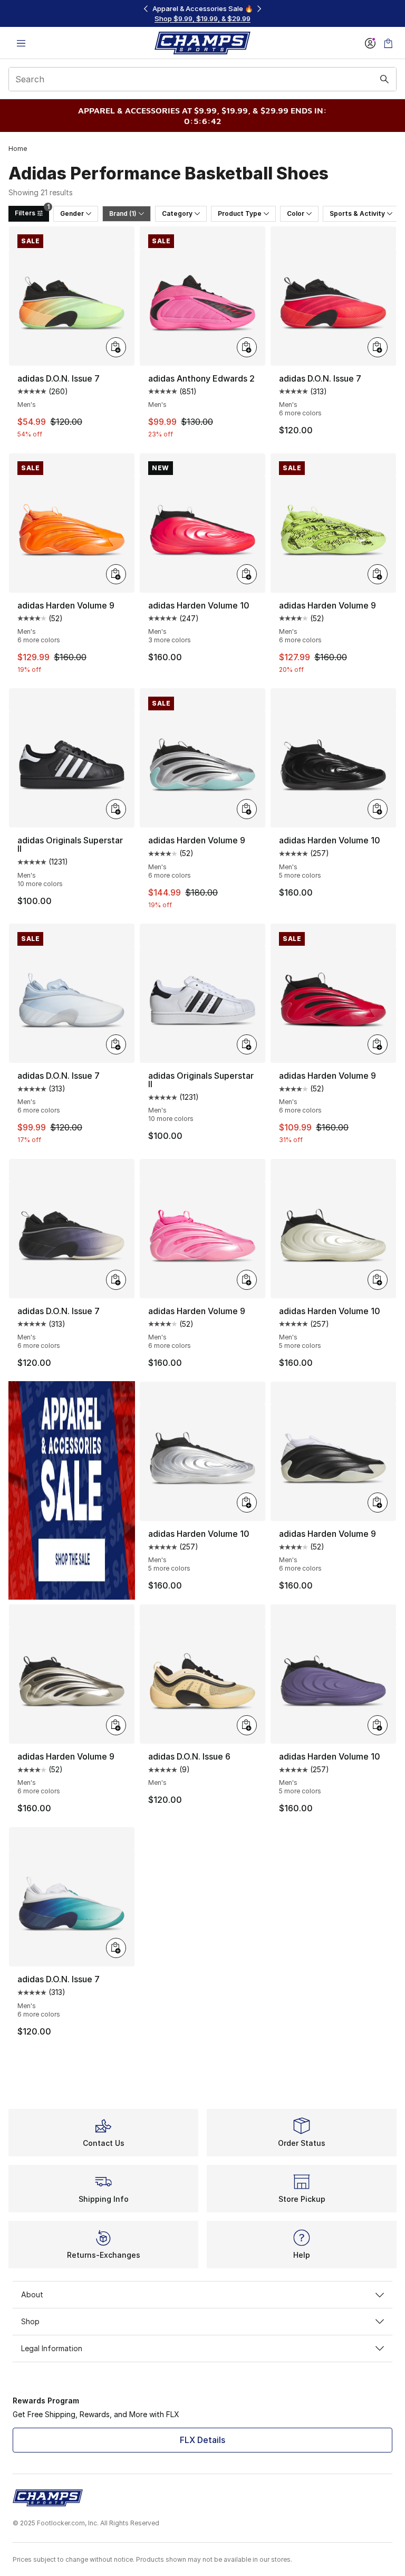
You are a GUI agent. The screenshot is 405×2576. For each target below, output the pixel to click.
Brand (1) (123, 213)
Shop (30, 2321)
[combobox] (202, 79)
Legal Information (52, 2348)
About (32, 2294)
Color (296, 213)
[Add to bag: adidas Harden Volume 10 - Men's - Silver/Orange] (247, 1503)
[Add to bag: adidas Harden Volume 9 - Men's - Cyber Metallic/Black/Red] (116, 1725)
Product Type (240, 213)
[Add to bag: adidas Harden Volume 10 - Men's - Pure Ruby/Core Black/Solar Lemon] (247, 574)
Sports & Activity (357, 213)
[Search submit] (384, 79)
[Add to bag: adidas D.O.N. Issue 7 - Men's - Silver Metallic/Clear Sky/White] (116, 1044)
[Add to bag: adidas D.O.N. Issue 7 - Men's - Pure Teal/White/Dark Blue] (116, 1948)
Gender (72, 213)
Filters (32, 211)
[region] (202, 13)
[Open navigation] (21, 43)
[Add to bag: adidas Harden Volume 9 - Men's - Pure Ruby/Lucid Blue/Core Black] (378, 1044)
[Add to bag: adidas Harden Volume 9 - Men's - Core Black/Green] (378, 574)
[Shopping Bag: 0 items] (388, 43)
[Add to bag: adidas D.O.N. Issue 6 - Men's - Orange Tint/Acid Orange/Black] (247, 1725)
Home (18, 149)
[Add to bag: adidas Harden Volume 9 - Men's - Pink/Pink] (247, 1280)
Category (177, 213)
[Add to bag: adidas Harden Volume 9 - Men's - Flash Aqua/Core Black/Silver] (247, 809)
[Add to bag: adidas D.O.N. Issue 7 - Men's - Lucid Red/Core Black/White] (378, 347)
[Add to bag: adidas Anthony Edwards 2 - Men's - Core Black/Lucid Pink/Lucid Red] (247, 347)
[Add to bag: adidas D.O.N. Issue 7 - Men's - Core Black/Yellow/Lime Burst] (116, 347)
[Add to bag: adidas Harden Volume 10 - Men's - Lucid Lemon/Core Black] (378, 1725)
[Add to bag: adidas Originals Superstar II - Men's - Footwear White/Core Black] (247, 1044)
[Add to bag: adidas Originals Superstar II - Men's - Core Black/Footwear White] (116, 809)
